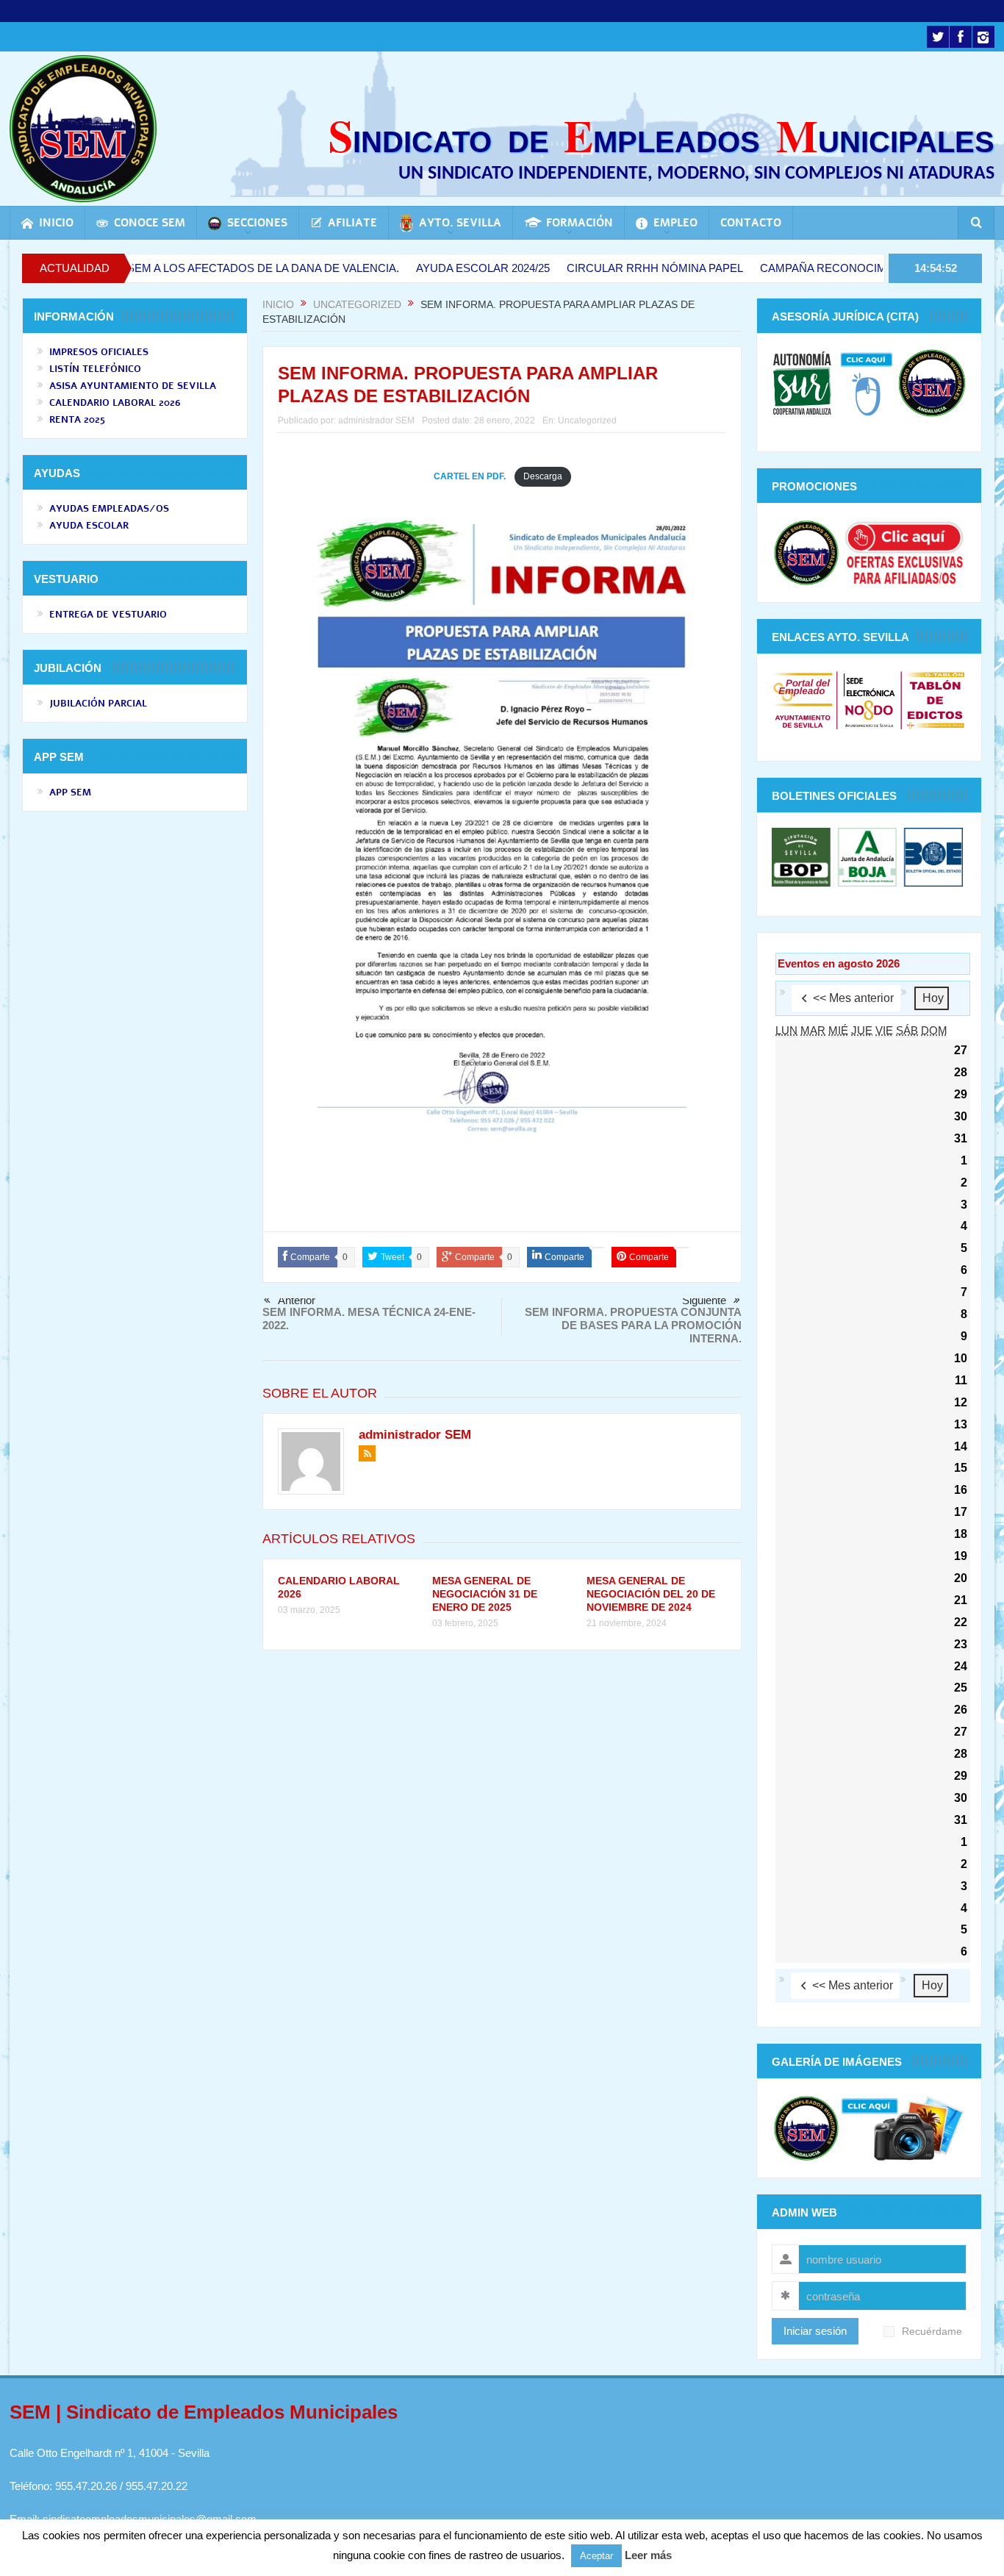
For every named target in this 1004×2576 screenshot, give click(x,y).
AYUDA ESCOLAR (89, 526)
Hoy (933, 998)
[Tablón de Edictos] (935, 700)
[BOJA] (867, 856)
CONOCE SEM (150, 223)
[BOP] (803, 856)
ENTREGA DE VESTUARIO (108, 615)
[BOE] (932, 856)
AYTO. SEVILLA (460, 223)
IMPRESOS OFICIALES (99, 352)
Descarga (543, 476)
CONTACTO (751, 223)
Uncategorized (587, 421)
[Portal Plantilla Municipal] (803, 700)
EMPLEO (675, 223)
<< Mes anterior (853, 998)
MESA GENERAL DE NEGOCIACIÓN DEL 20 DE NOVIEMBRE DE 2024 (651, 1594)
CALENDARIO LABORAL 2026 (115, 403)
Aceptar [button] (596, 2556)
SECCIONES (257, 223)
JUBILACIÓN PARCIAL (98, 704)
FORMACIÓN (580, 223)
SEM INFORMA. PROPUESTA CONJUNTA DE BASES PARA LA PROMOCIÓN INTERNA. (633, 1325)
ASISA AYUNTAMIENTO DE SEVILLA (133, 386)
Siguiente (704, 1300)
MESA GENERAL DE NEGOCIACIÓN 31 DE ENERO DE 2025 (485, 1594)
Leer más (648, 2555)
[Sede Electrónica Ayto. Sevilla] (869, 700)
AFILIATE (352, 223)
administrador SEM (376, 421)
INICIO (56, 223)
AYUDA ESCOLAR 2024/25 (413, 268)
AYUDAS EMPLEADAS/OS (109, 509)
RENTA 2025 (77, 420)
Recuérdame (932, 2332)
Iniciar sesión (815, 2331)
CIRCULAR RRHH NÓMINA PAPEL (585, 268)
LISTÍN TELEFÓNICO (95, 369)
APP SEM (70, 793)
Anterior (297, 1300)
